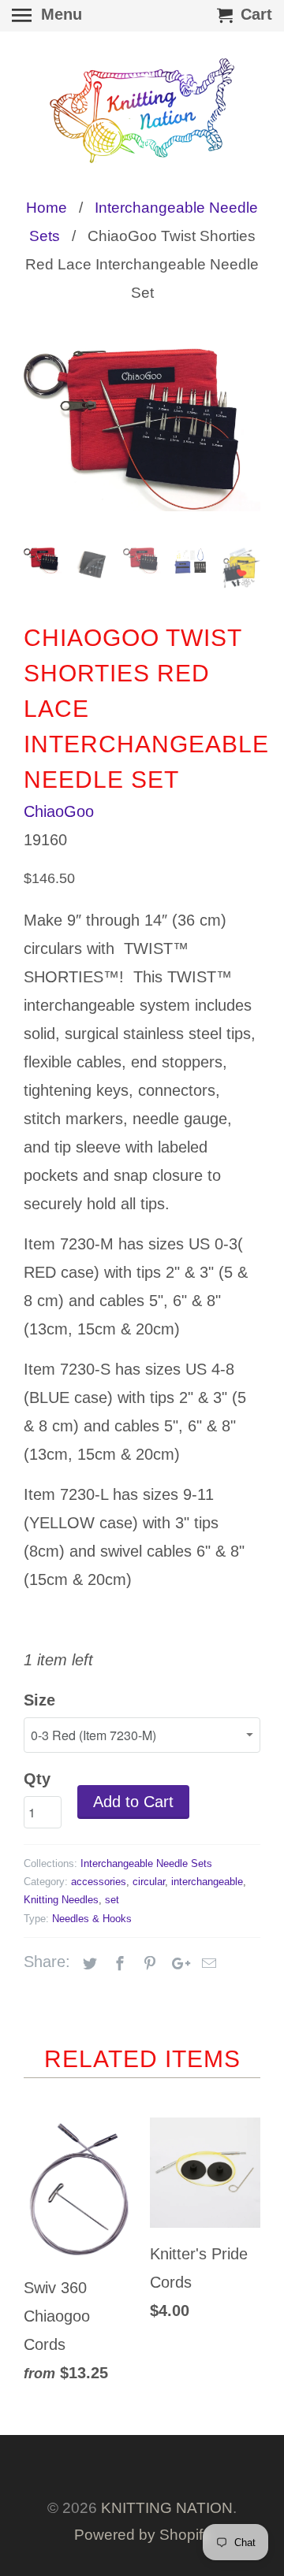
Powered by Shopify (142, 2535)
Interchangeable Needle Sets (146, 1863)
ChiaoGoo (59, 811)
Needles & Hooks (92, 1919)
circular (149, 1882)
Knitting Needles (61, 1900)
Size (39, 1700)
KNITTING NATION (167, 2508)
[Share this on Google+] (177, 1964)
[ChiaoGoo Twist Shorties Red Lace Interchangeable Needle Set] (142, 429)
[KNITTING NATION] (142, 111)
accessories (99, 1882)
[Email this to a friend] (207, 1964)
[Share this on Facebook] (118, 1964)
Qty (37, 1779)
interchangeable (207, 1882)
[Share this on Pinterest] (148, 1964)
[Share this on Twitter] (88, 1964)
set (112, 1900)
